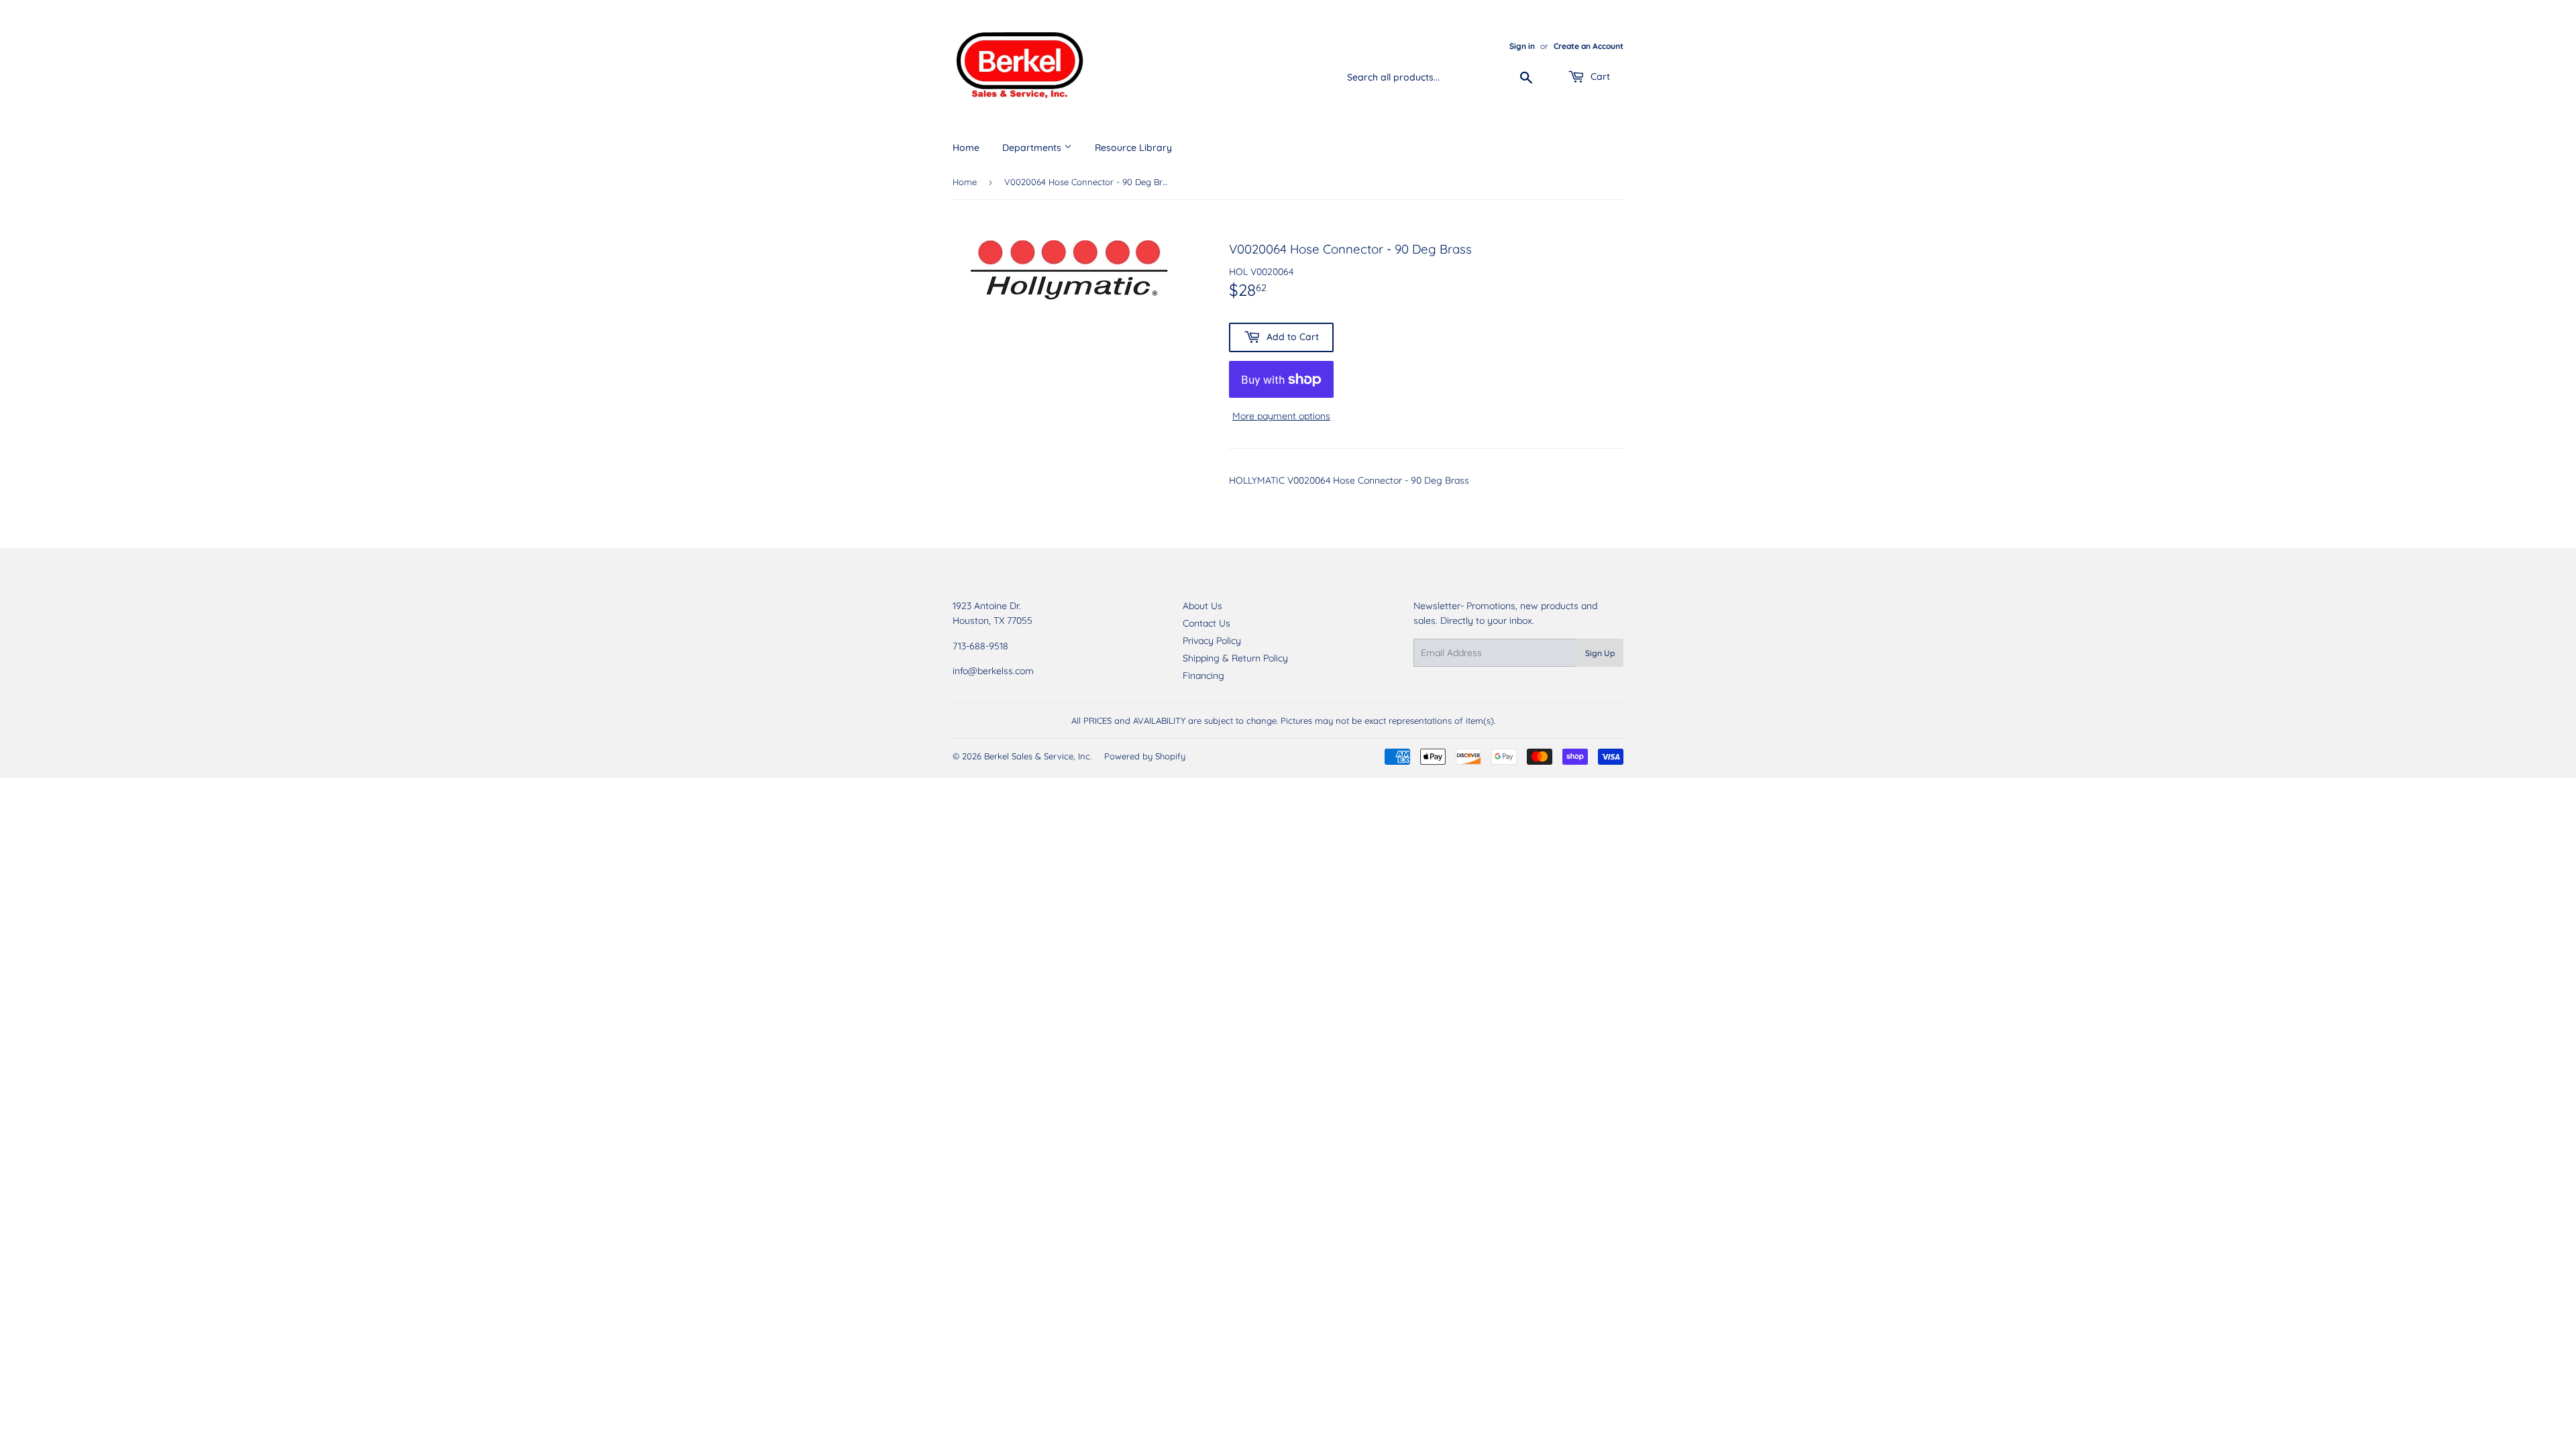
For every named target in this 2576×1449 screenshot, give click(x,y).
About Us (1202, 606)
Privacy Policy (1212, 641)
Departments (1033, 148)
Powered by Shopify (1145, 756)
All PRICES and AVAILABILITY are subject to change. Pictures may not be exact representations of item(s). (1283, 720)
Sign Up (1600, 653)
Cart (1599, 76)
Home (966, 148)
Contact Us (1206, 623)
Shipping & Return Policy (1235, 658)
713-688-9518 (980, 646)
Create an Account (1589, 46)
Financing (1203, 676)
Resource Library (1133, 148)
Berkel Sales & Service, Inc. (1038, 756)
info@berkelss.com (993, 671)
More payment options (1281, 416)
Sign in (1522, 46)
